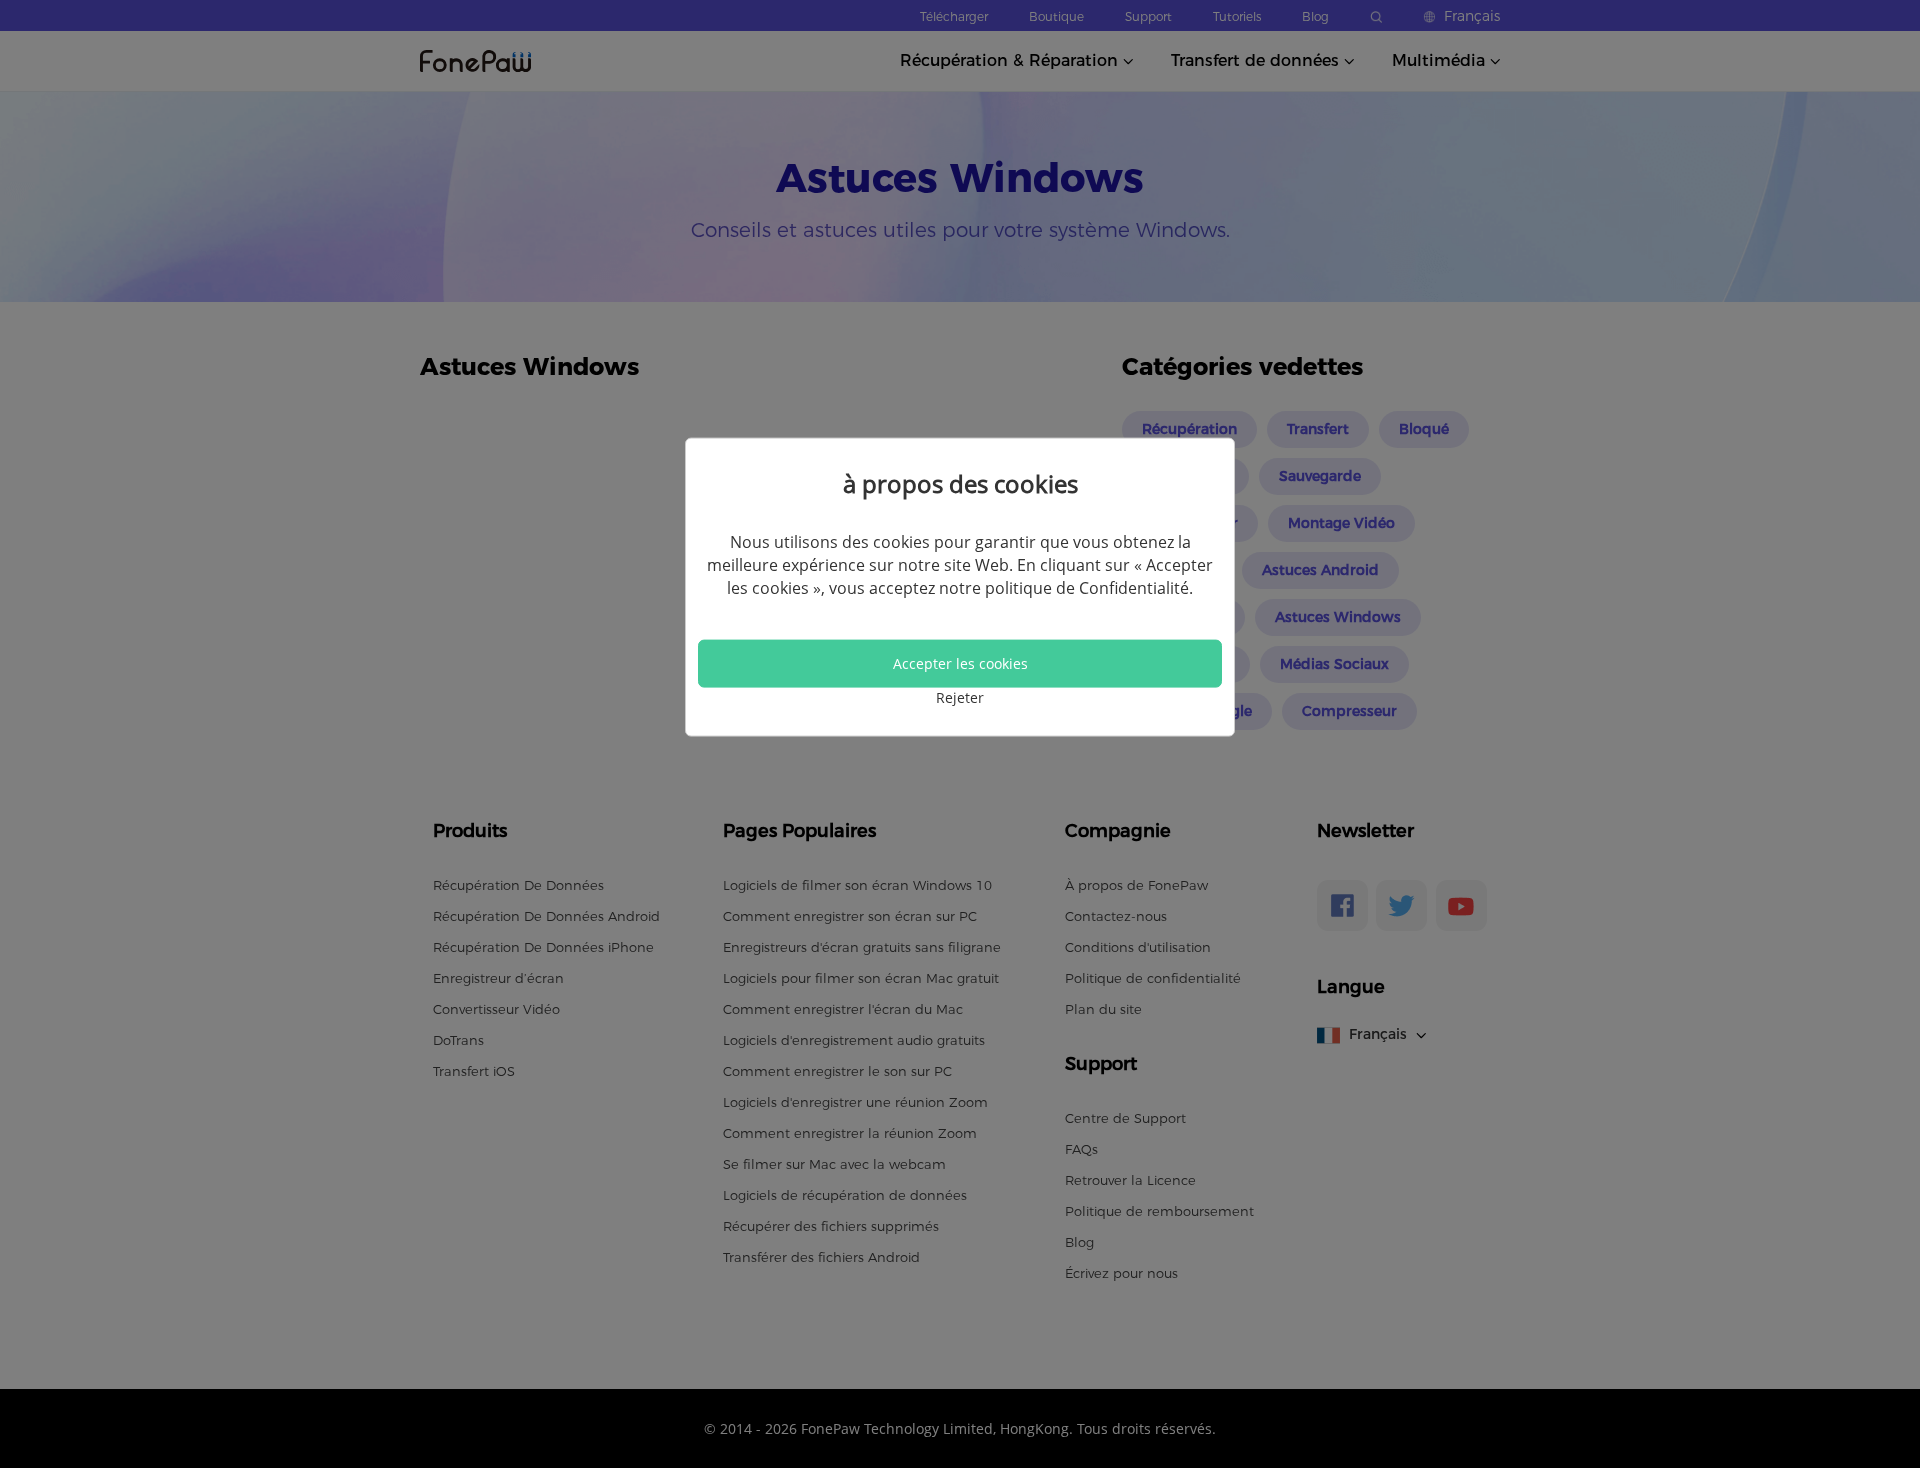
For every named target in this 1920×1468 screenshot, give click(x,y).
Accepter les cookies (960, 663)
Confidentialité (1134, 588)
